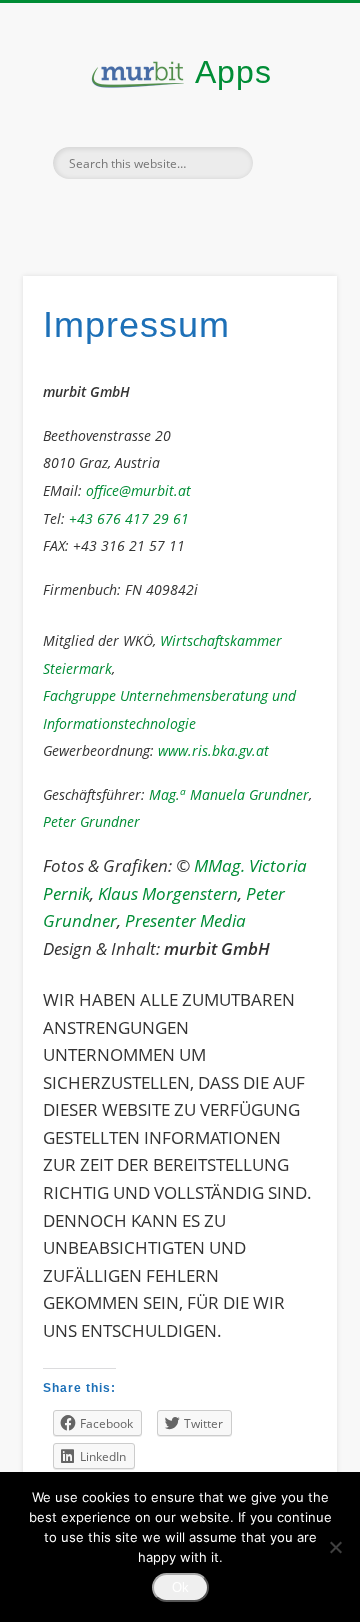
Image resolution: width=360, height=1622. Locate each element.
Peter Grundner (91, 821)
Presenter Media (185, 920)
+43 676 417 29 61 (129, 518)
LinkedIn (218, 213)
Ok (180, 1587)
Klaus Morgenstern (168, 893)
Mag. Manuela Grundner (229, 794)
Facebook (136, 213)
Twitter (177, 213)
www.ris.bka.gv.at (213, 750)
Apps (233, 72)
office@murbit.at (138, 490)
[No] (335, 1547)
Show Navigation (290, 179)
